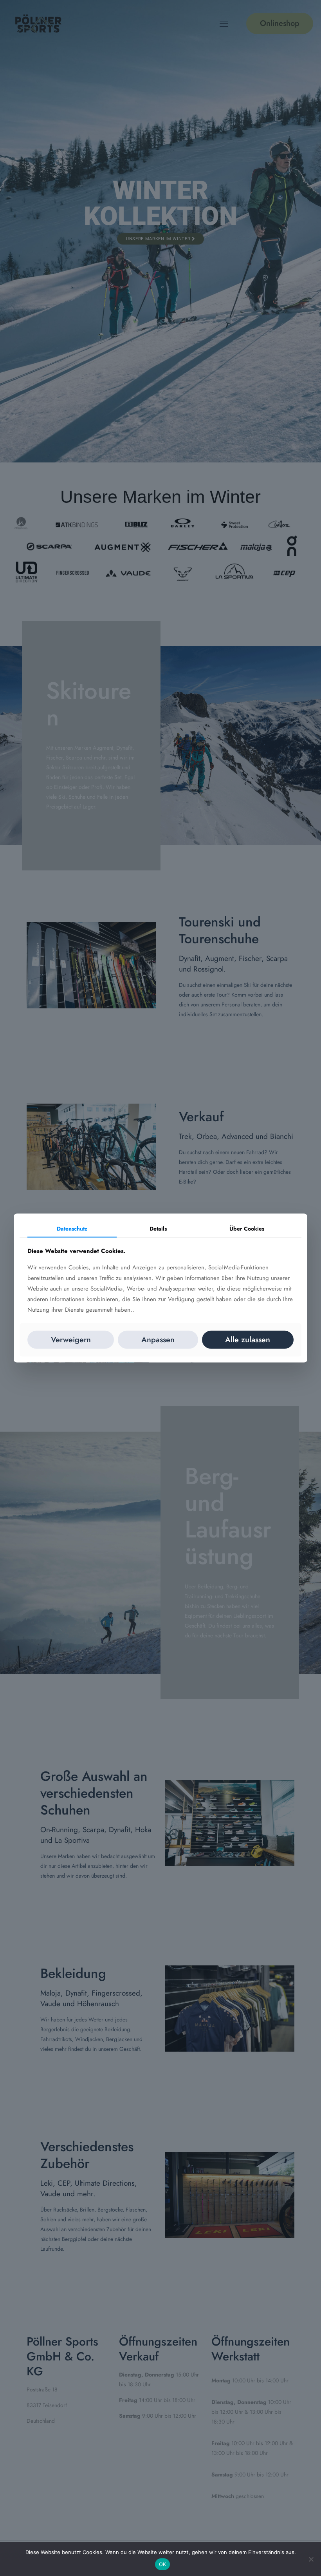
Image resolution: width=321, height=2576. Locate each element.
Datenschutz (72, 1228)
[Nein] (311, 2559)
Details (158, 1228)
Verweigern (71, 1340)
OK (163, 2564)
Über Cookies (247, 1228)
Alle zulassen (248, 1340)
